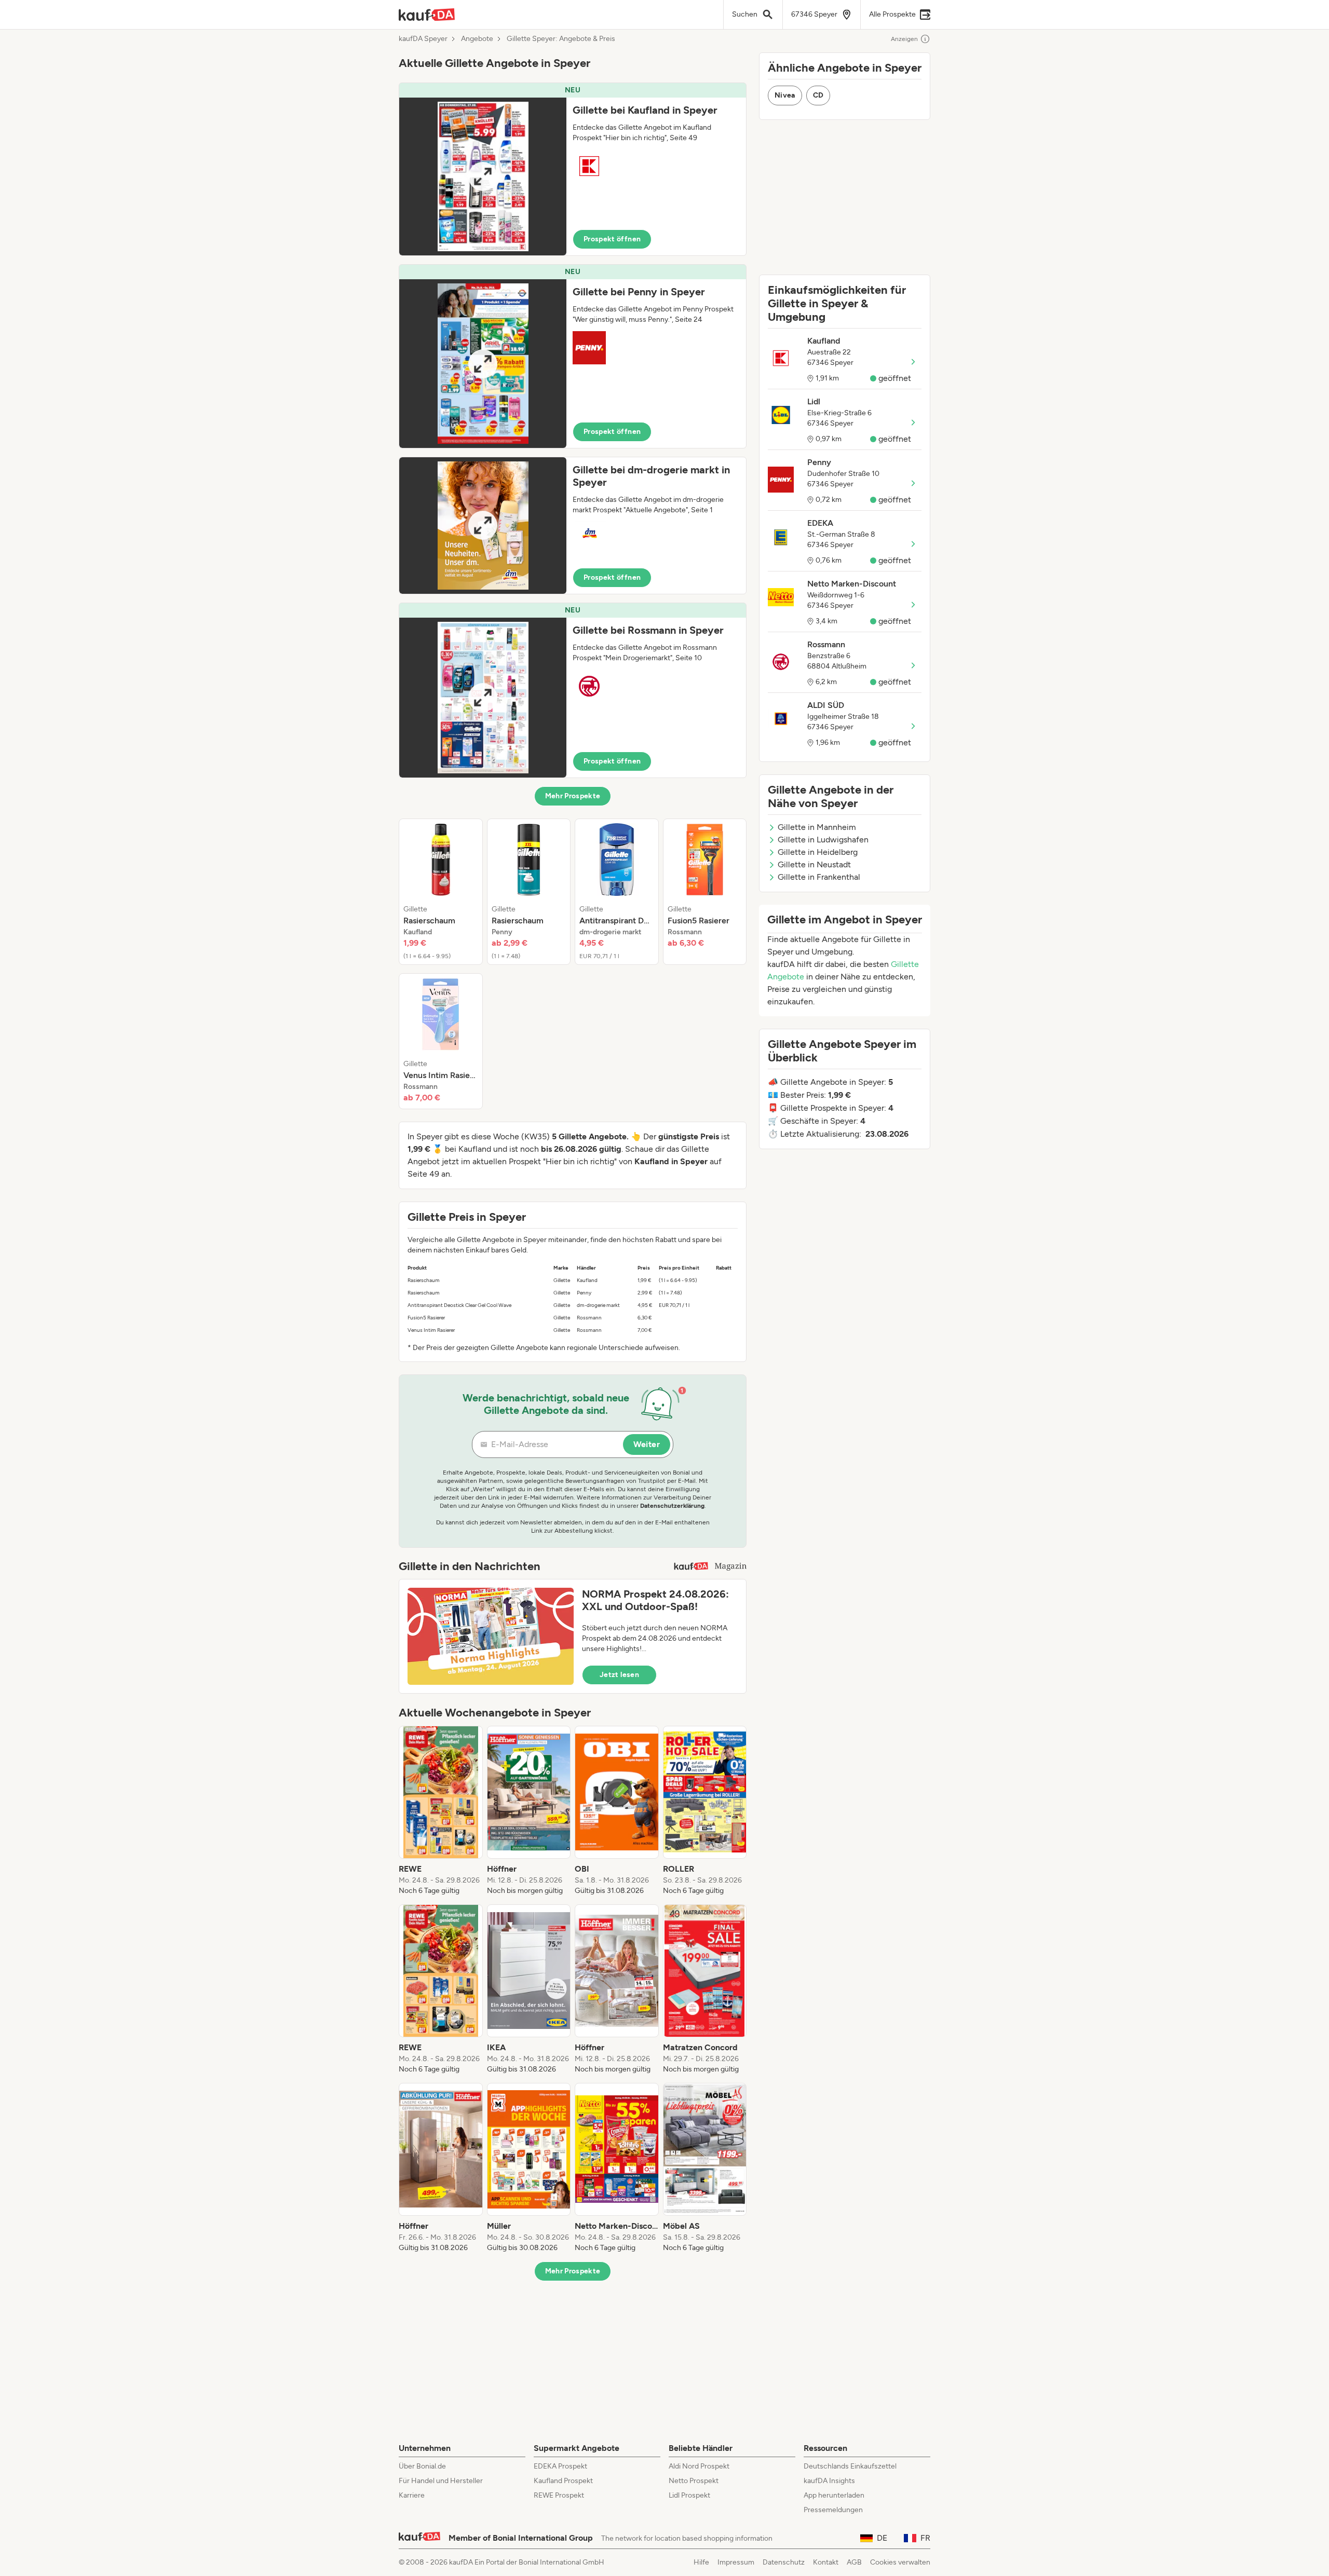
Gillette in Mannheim (817, 827)
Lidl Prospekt (689, 2495)
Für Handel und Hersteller (441, 2481)
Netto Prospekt (694, 2481)
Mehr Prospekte (573, 796)
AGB (854, 2562)
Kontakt (826, 2562)
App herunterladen (834, 2495)
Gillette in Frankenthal (819, 877)
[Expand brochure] (483, 176)
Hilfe (701, 2562)
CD (818, 95)
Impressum (736, 2562)
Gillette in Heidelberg (818, 852)
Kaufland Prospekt (563, 2481)
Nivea (785, 95)
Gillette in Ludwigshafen (823, 840)
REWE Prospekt (559, 2495)
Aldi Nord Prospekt (699, 2466)
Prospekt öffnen (612, 239)
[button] (573, 169)
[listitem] (441, 892)
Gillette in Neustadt (814, 864)
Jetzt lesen (619, 1675)
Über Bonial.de (422, 2466)
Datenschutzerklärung (672, 1506)
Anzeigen (904, 39)
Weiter (647, 1444)
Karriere (412, 2495)
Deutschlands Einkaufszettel (850, 2466)
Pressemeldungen (833, 2510)
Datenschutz (784, 2562)
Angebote (477, 39)
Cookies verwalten (900, 2562)
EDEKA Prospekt (560, 2466)
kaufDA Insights (829, 2481)
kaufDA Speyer (423, 39)
